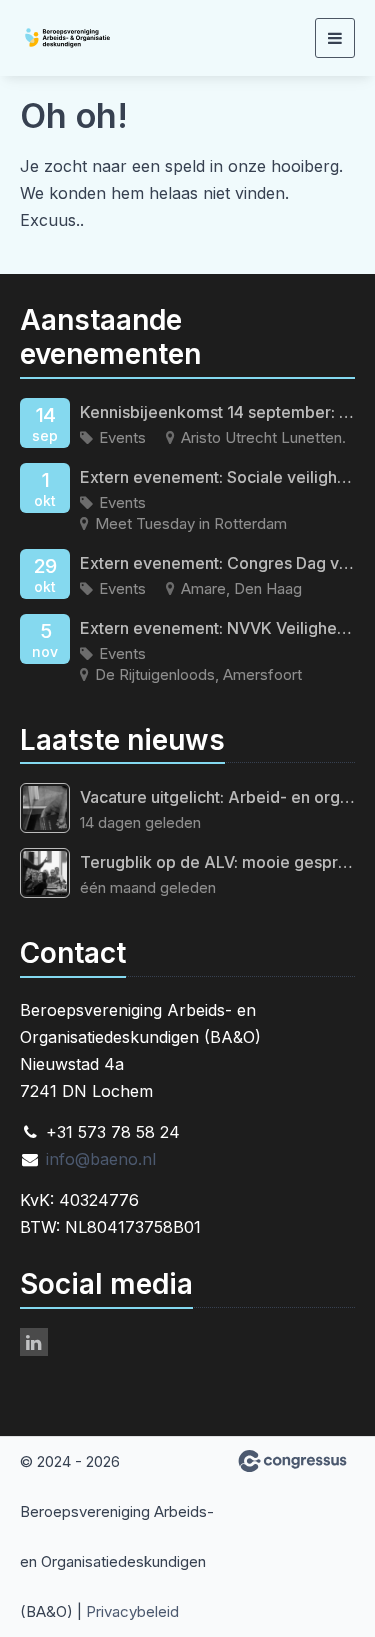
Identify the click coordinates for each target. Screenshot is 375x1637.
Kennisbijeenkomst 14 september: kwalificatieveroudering (217, 412)
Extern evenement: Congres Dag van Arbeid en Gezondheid (217, 563)
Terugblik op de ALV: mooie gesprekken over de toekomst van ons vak (217, 862)
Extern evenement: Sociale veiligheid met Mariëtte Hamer (217, 477)
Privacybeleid (132, 1611)
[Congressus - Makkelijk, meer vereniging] (292, 1461)
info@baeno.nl (101, 1159)
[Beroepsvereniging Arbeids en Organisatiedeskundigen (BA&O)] (95, 38)
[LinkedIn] (34, 1342)
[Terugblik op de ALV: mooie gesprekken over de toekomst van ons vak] (45, 873)
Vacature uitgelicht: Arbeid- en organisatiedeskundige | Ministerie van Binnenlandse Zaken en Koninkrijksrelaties (217, 797)
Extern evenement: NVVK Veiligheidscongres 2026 (217, 628)
